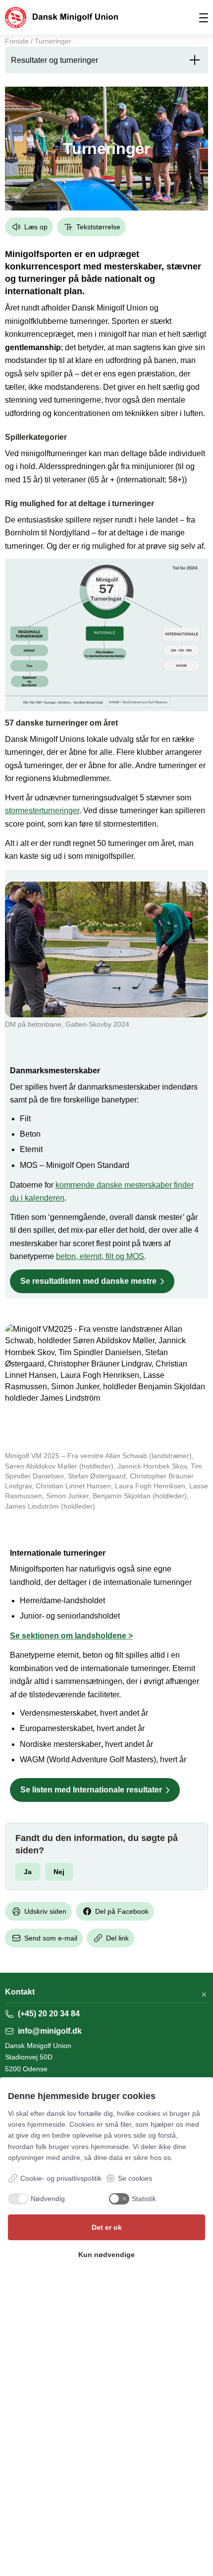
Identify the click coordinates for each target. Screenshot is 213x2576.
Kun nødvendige (106, 2255)
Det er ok (107, 2227)
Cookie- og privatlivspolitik (61, 2178)
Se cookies (135, 2178)
